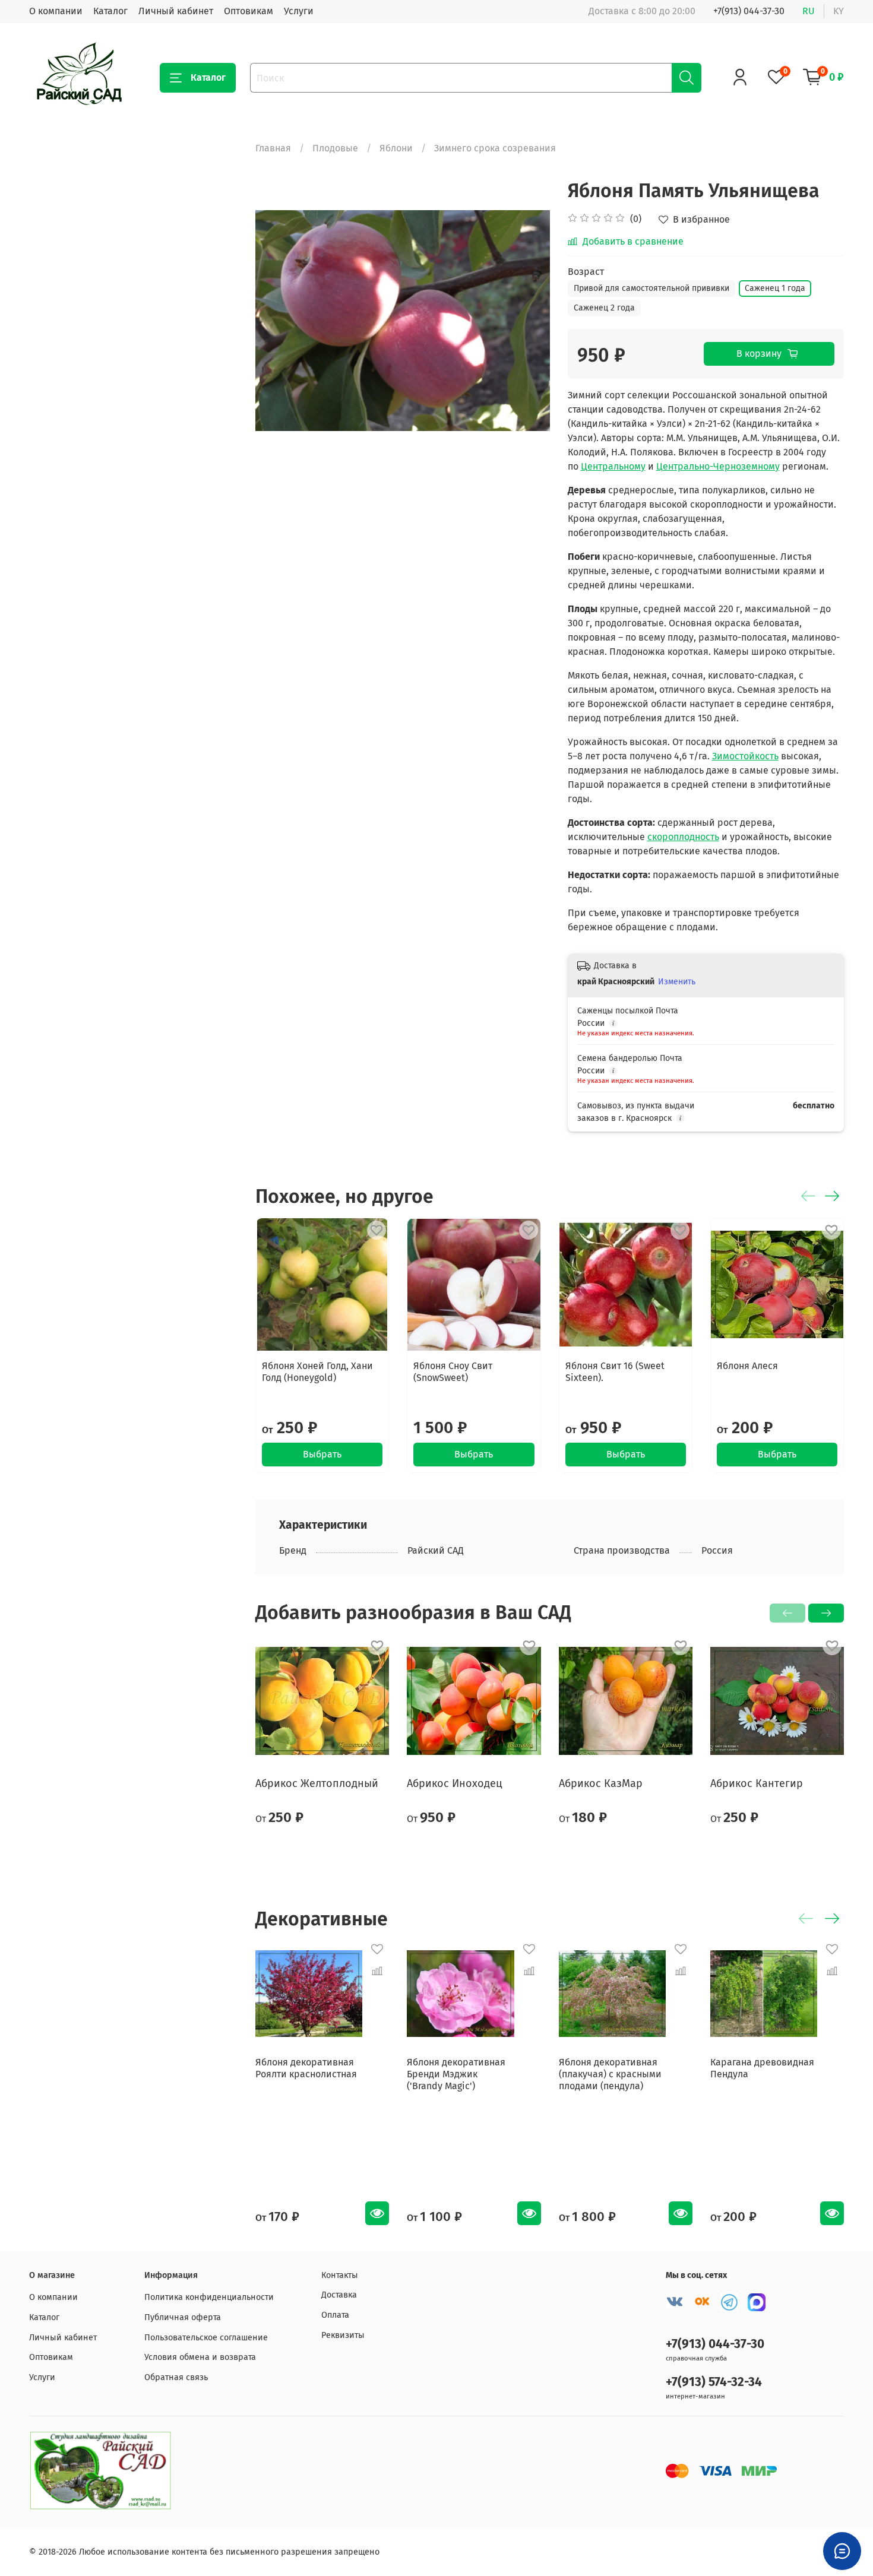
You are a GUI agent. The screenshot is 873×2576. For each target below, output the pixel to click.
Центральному (613, 466)
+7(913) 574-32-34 (714, 2382)
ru (809, 11)
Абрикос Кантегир (757, 1783)
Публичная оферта (183, 2317)
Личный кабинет (176, 11)
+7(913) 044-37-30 (749, 11)
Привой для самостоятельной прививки (651, 288)
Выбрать (322, 1455)
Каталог (110, 11)
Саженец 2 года (604, 308)
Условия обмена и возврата (200, 2357)
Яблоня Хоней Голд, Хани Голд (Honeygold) (317, 1372)
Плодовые (335, 148)
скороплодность (683, 837)
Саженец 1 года (775, 288)
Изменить (677, 982)
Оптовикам (249, 11)
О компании (56, 11)
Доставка (339, 2295)
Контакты (340, 2275)
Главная (273, 148)
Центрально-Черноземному (718, 466)
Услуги (299, 11)
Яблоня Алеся (747, 1366)
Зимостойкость (745, 756)
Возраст (586, 272)
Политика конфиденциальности (209, 2297)
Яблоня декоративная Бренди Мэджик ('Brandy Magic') (456, 2074)
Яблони (396, 148)
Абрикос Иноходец (455, 1783)
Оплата (335, 2315)
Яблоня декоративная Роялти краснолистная (306, 2068)
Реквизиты (343, 2335)
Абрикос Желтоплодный (317, 1783)
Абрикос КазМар (601, 1783)
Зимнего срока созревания (495, 148)
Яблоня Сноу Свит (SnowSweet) (453, 1372)
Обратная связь (176, 2377)
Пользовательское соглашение (206, 2338)
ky (839, 11)
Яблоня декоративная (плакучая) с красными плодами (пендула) (610, 2074)
